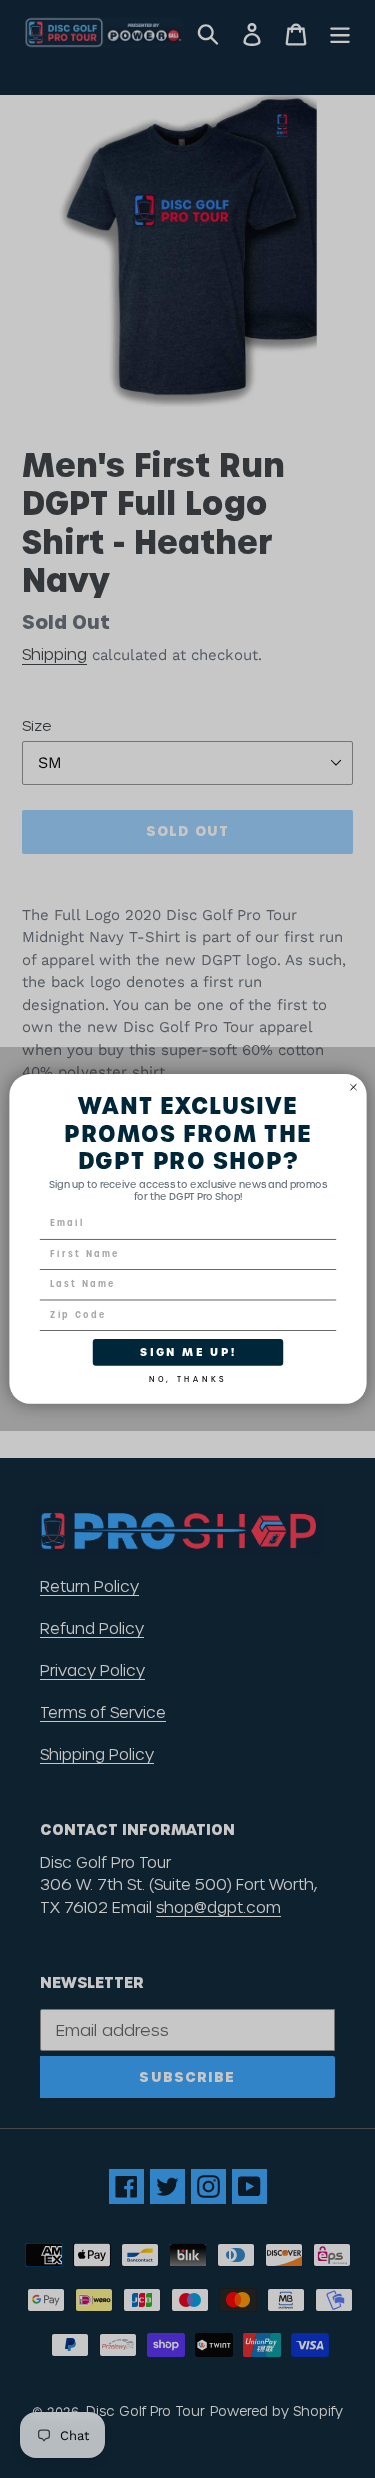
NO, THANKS (187, 1377)
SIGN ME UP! (188, 1352)
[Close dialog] (353, 1087)
